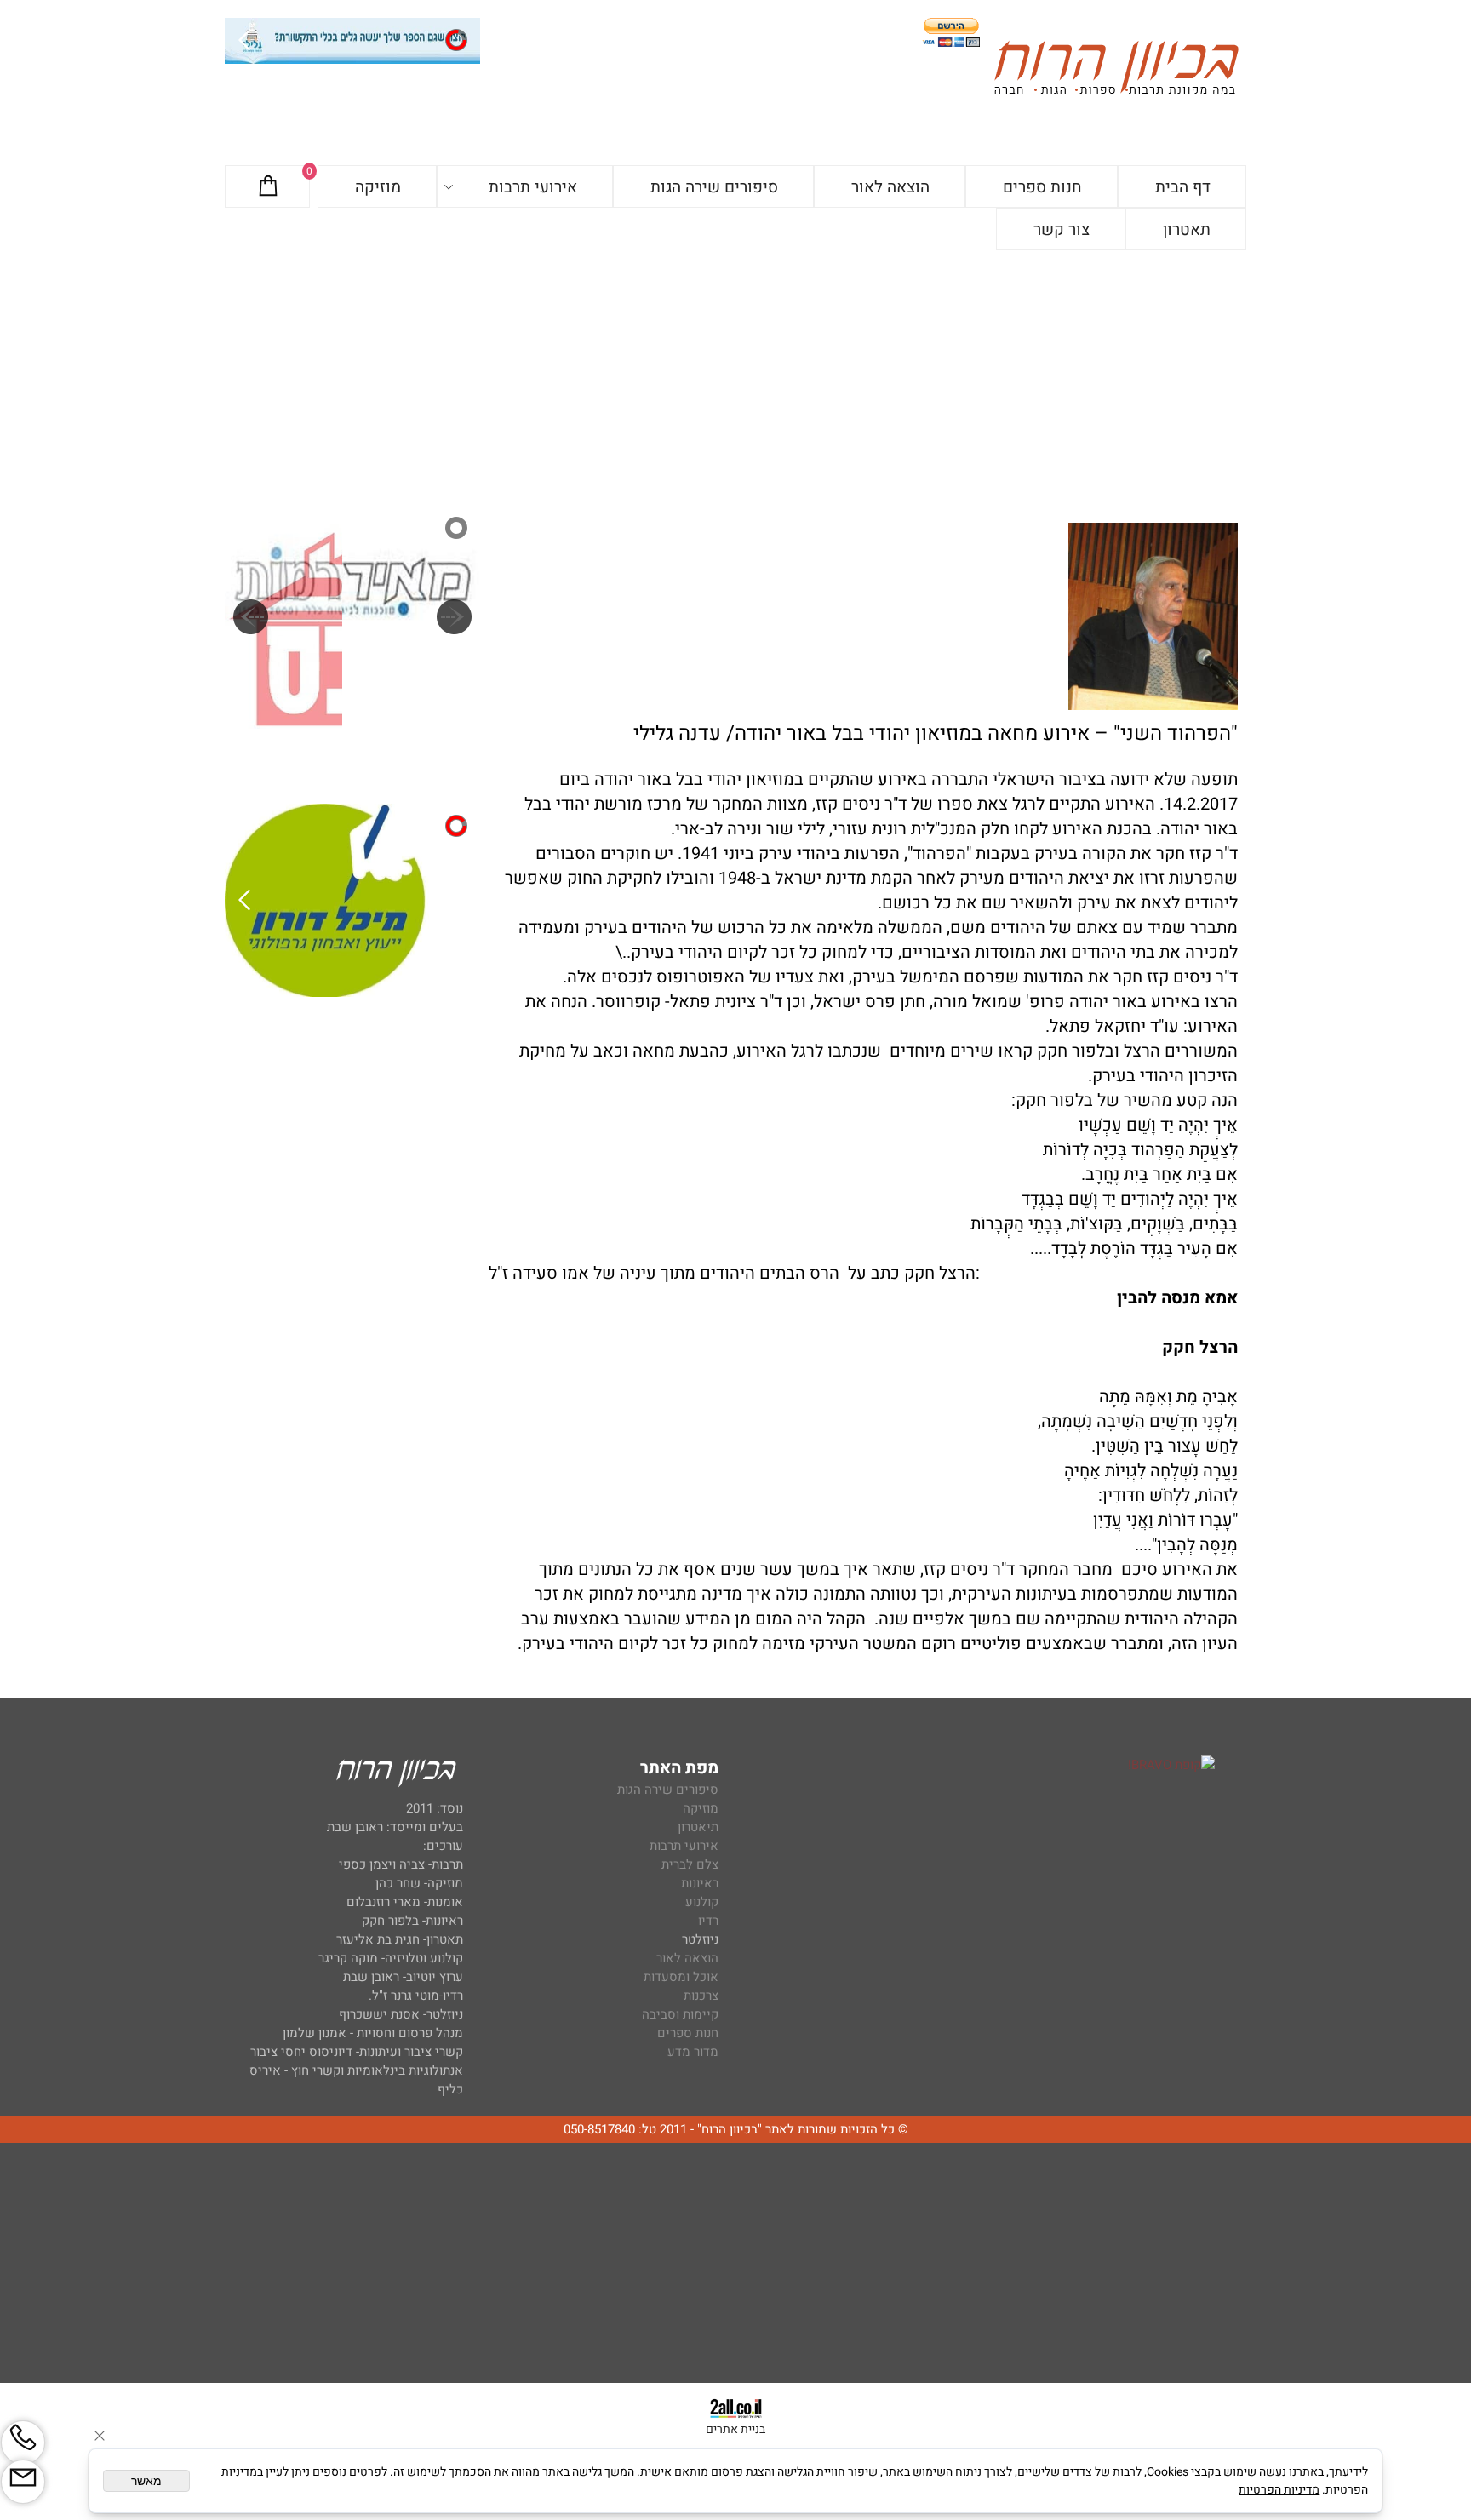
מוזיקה (378, 187)
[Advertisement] (735, 378)
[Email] (23, 2482)
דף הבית (1183, 187)
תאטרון (1187, 230)
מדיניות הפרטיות (1279, 2490)
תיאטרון (698, 1827)
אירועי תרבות (533, 187)
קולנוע (700, 1902)
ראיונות (700, 1883)
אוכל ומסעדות (681, 1977)
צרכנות (701, 1996)
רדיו (708, 1921)
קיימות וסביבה (680, 2014)
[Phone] (23, 2443)
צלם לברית (690, 1864)
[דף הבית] (1116, 71)
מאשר (146, 2481)
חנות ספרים (1042, 187)
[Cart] (268, 187)
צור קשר (1062, 230)
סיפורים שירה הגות (714, 187)
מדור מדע (693, 2052)
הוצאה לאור (890, 187)
